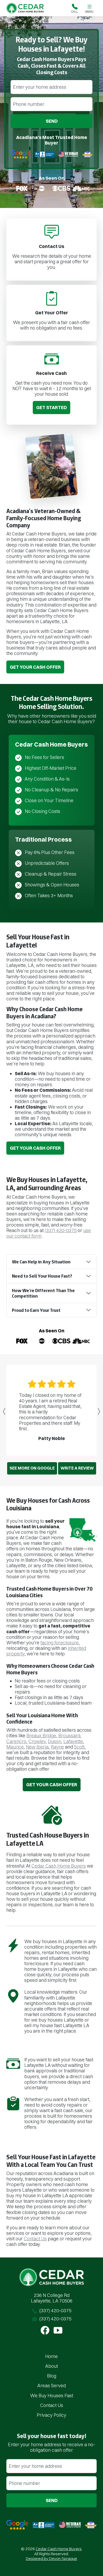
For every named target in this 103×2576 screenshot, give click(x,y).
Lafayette (73, 1741)
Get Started (51, 407)
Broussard (69, 1736)
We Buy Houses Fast (52, 2396)
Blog (52, 2376)
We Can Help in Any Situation (41, 1262)
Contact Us (35, 2239)
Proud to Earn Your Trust (36, 1310)
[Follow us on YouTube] (58, 2330)
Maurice (15, 1747)
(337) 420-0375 (61, 1230)
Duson (55, 1741)
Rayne (57, 1747)
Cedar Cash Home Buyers (59, 1866)
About (51, 2366)
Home (51, 2356)
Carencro (16, 1741)
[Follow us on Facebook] (45, 2330)
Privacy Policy (51, 2415)
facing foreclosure (60, 1643)
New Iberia (37, 1747)
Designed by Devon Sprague (51, 2558)
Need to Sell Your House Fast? (42, 1276)
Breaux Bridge (41, 1736)
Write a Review (77, 1468)
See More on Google (32, 1468)
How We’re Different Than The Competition (43, 1293)
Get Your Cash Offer (35, 667)
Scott (79, 1747)
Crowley (37, 1741)
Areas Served (51, 2386)
